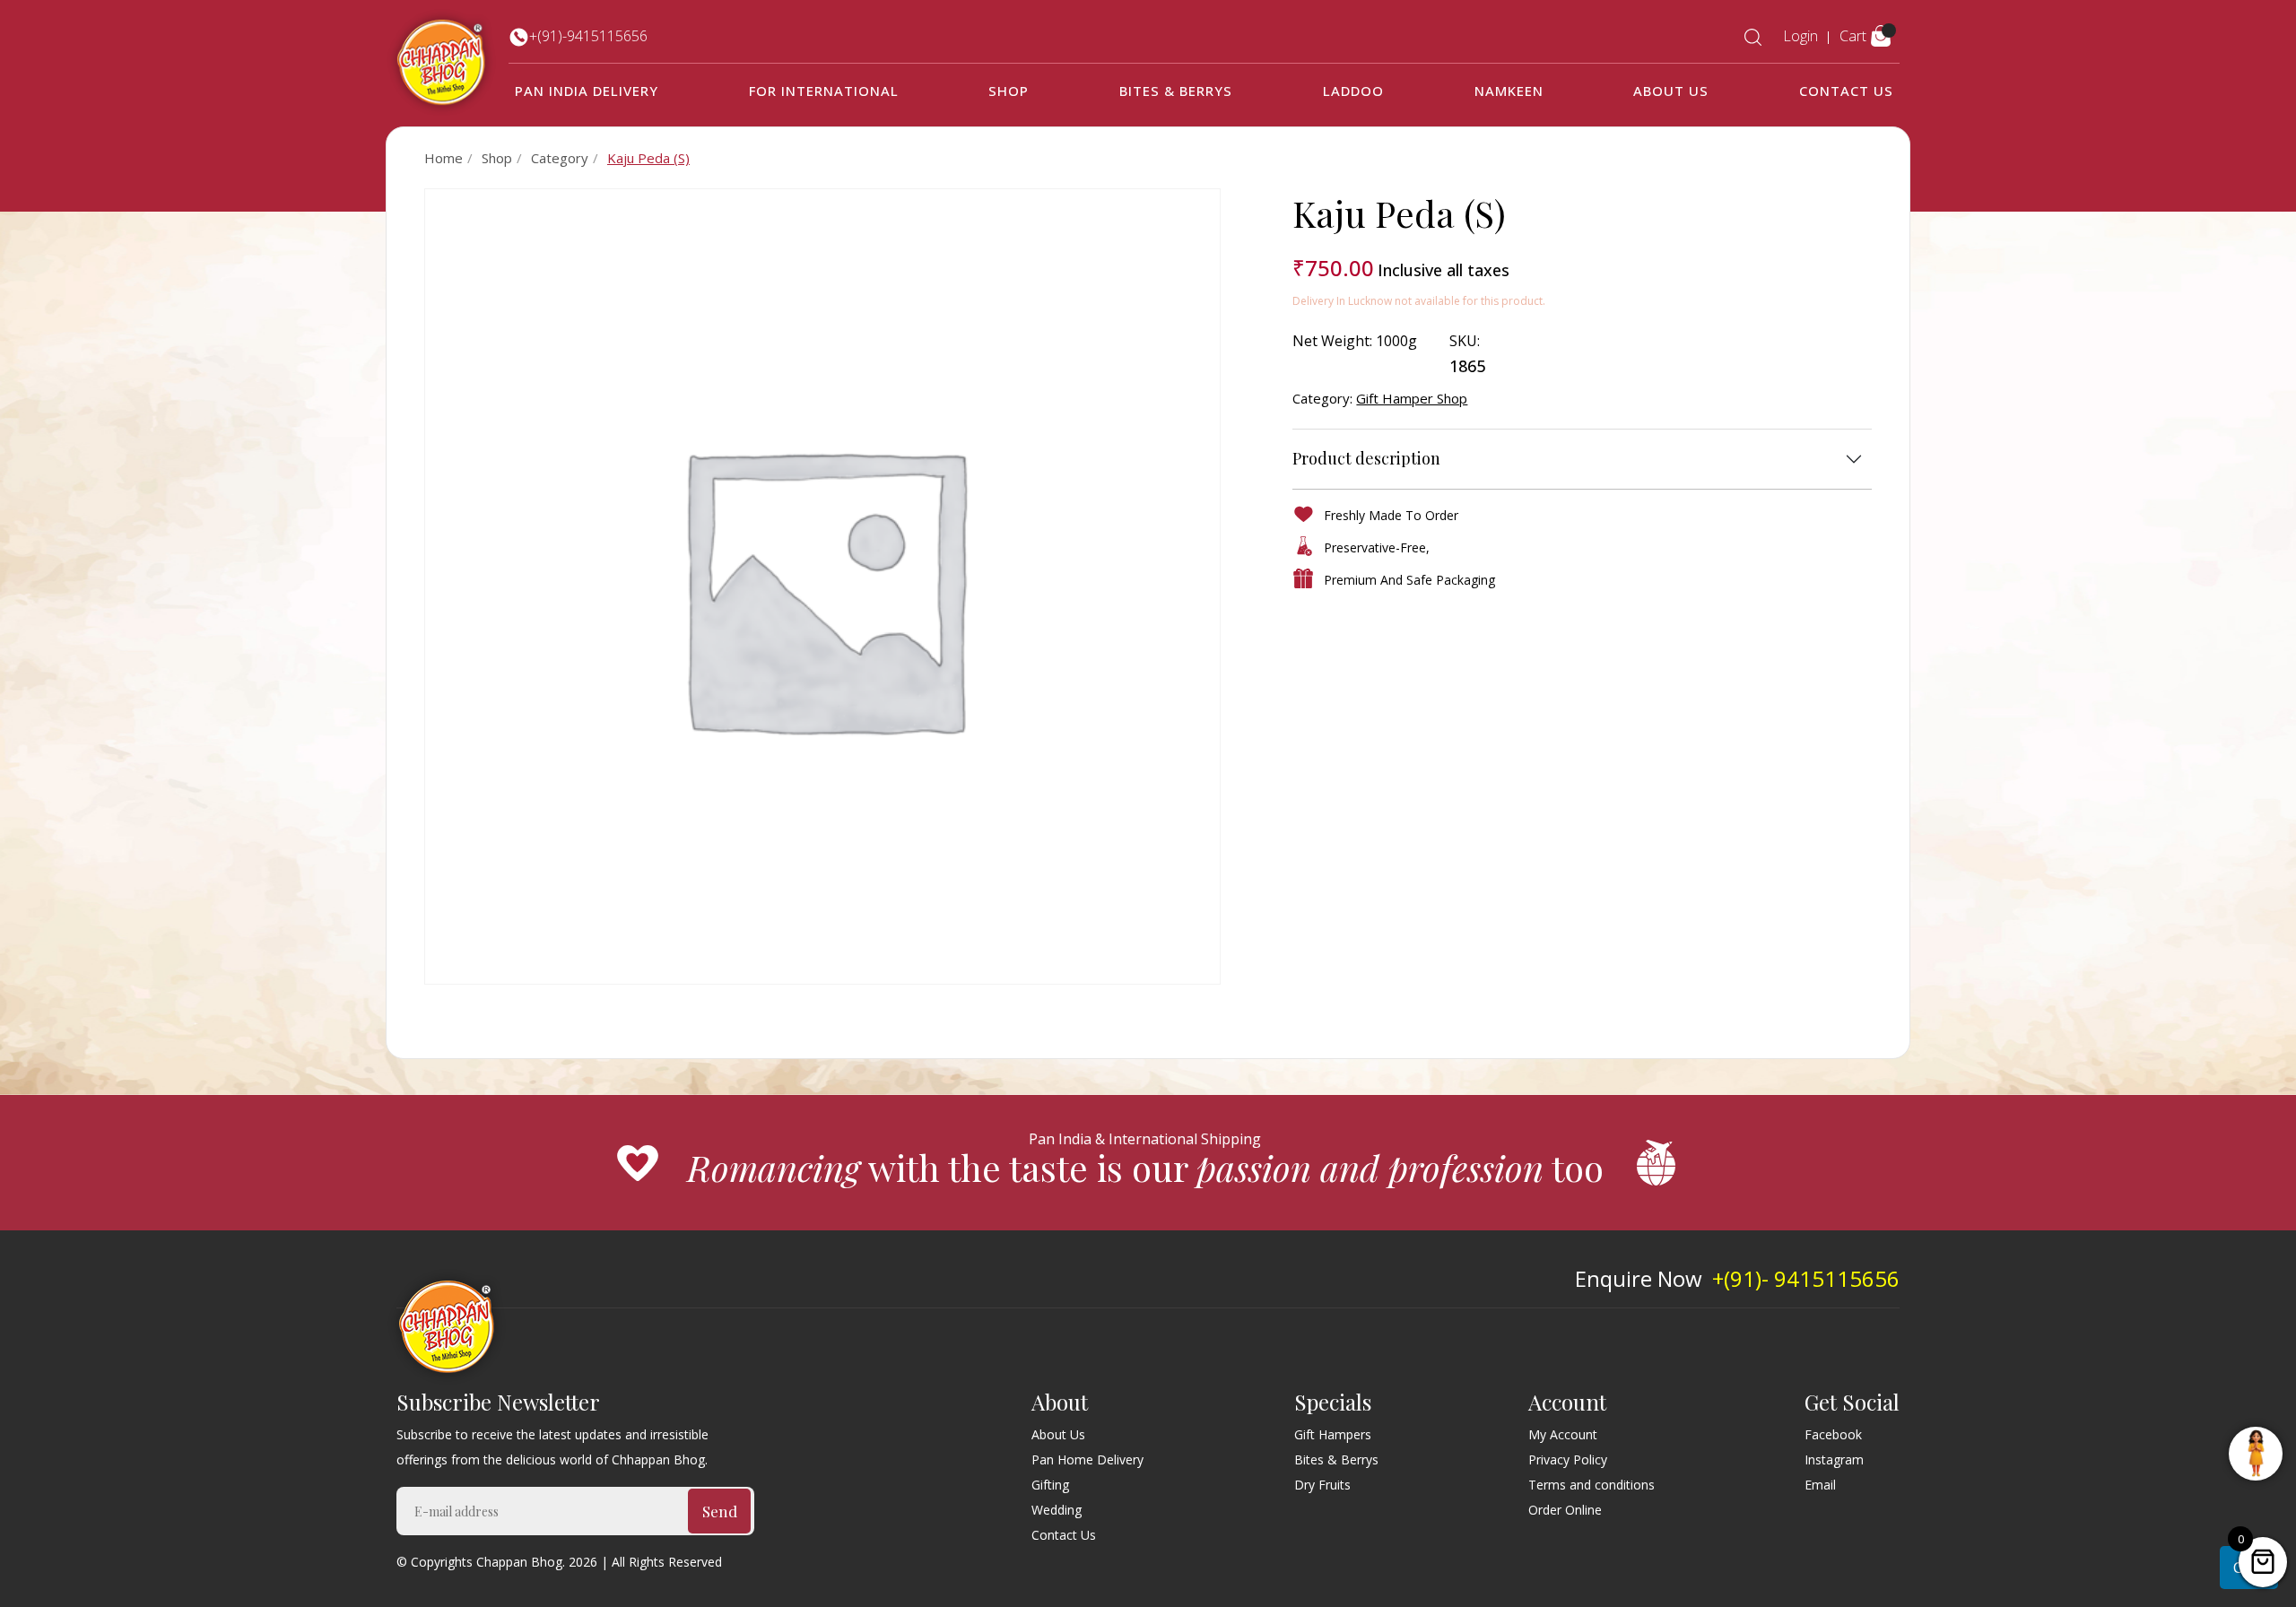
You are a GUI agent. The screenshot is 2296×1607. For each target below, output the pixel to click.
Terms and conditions (1592, 1485)
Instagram (1834, 1459)
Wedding (1057, 1510)
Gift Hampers (1333, 1434)
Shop (1009, 91)
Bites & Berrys (1176, 91)
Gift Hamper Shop (1412, 398)
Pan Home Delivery (1087, 1459)
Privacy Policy (1568, 1459)
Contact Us (1846, 91)
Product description (1366, 458)
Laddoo (1353, 91)
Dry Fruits (1322, 1485)
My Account (1563, 1434)
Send (720, 1511)
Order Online (1565, 1510)
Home (444, 158)
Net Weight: (1332, 341)
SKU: (1465, 341)
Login (1800, 36)
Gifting (1050, 1485)
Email (1820, 1485)
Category (560, 158)
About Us (1671, 91)
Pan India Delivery (587, 91)
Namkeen (1509, 91)
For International (824, 91)
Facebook (1833, 1434)
